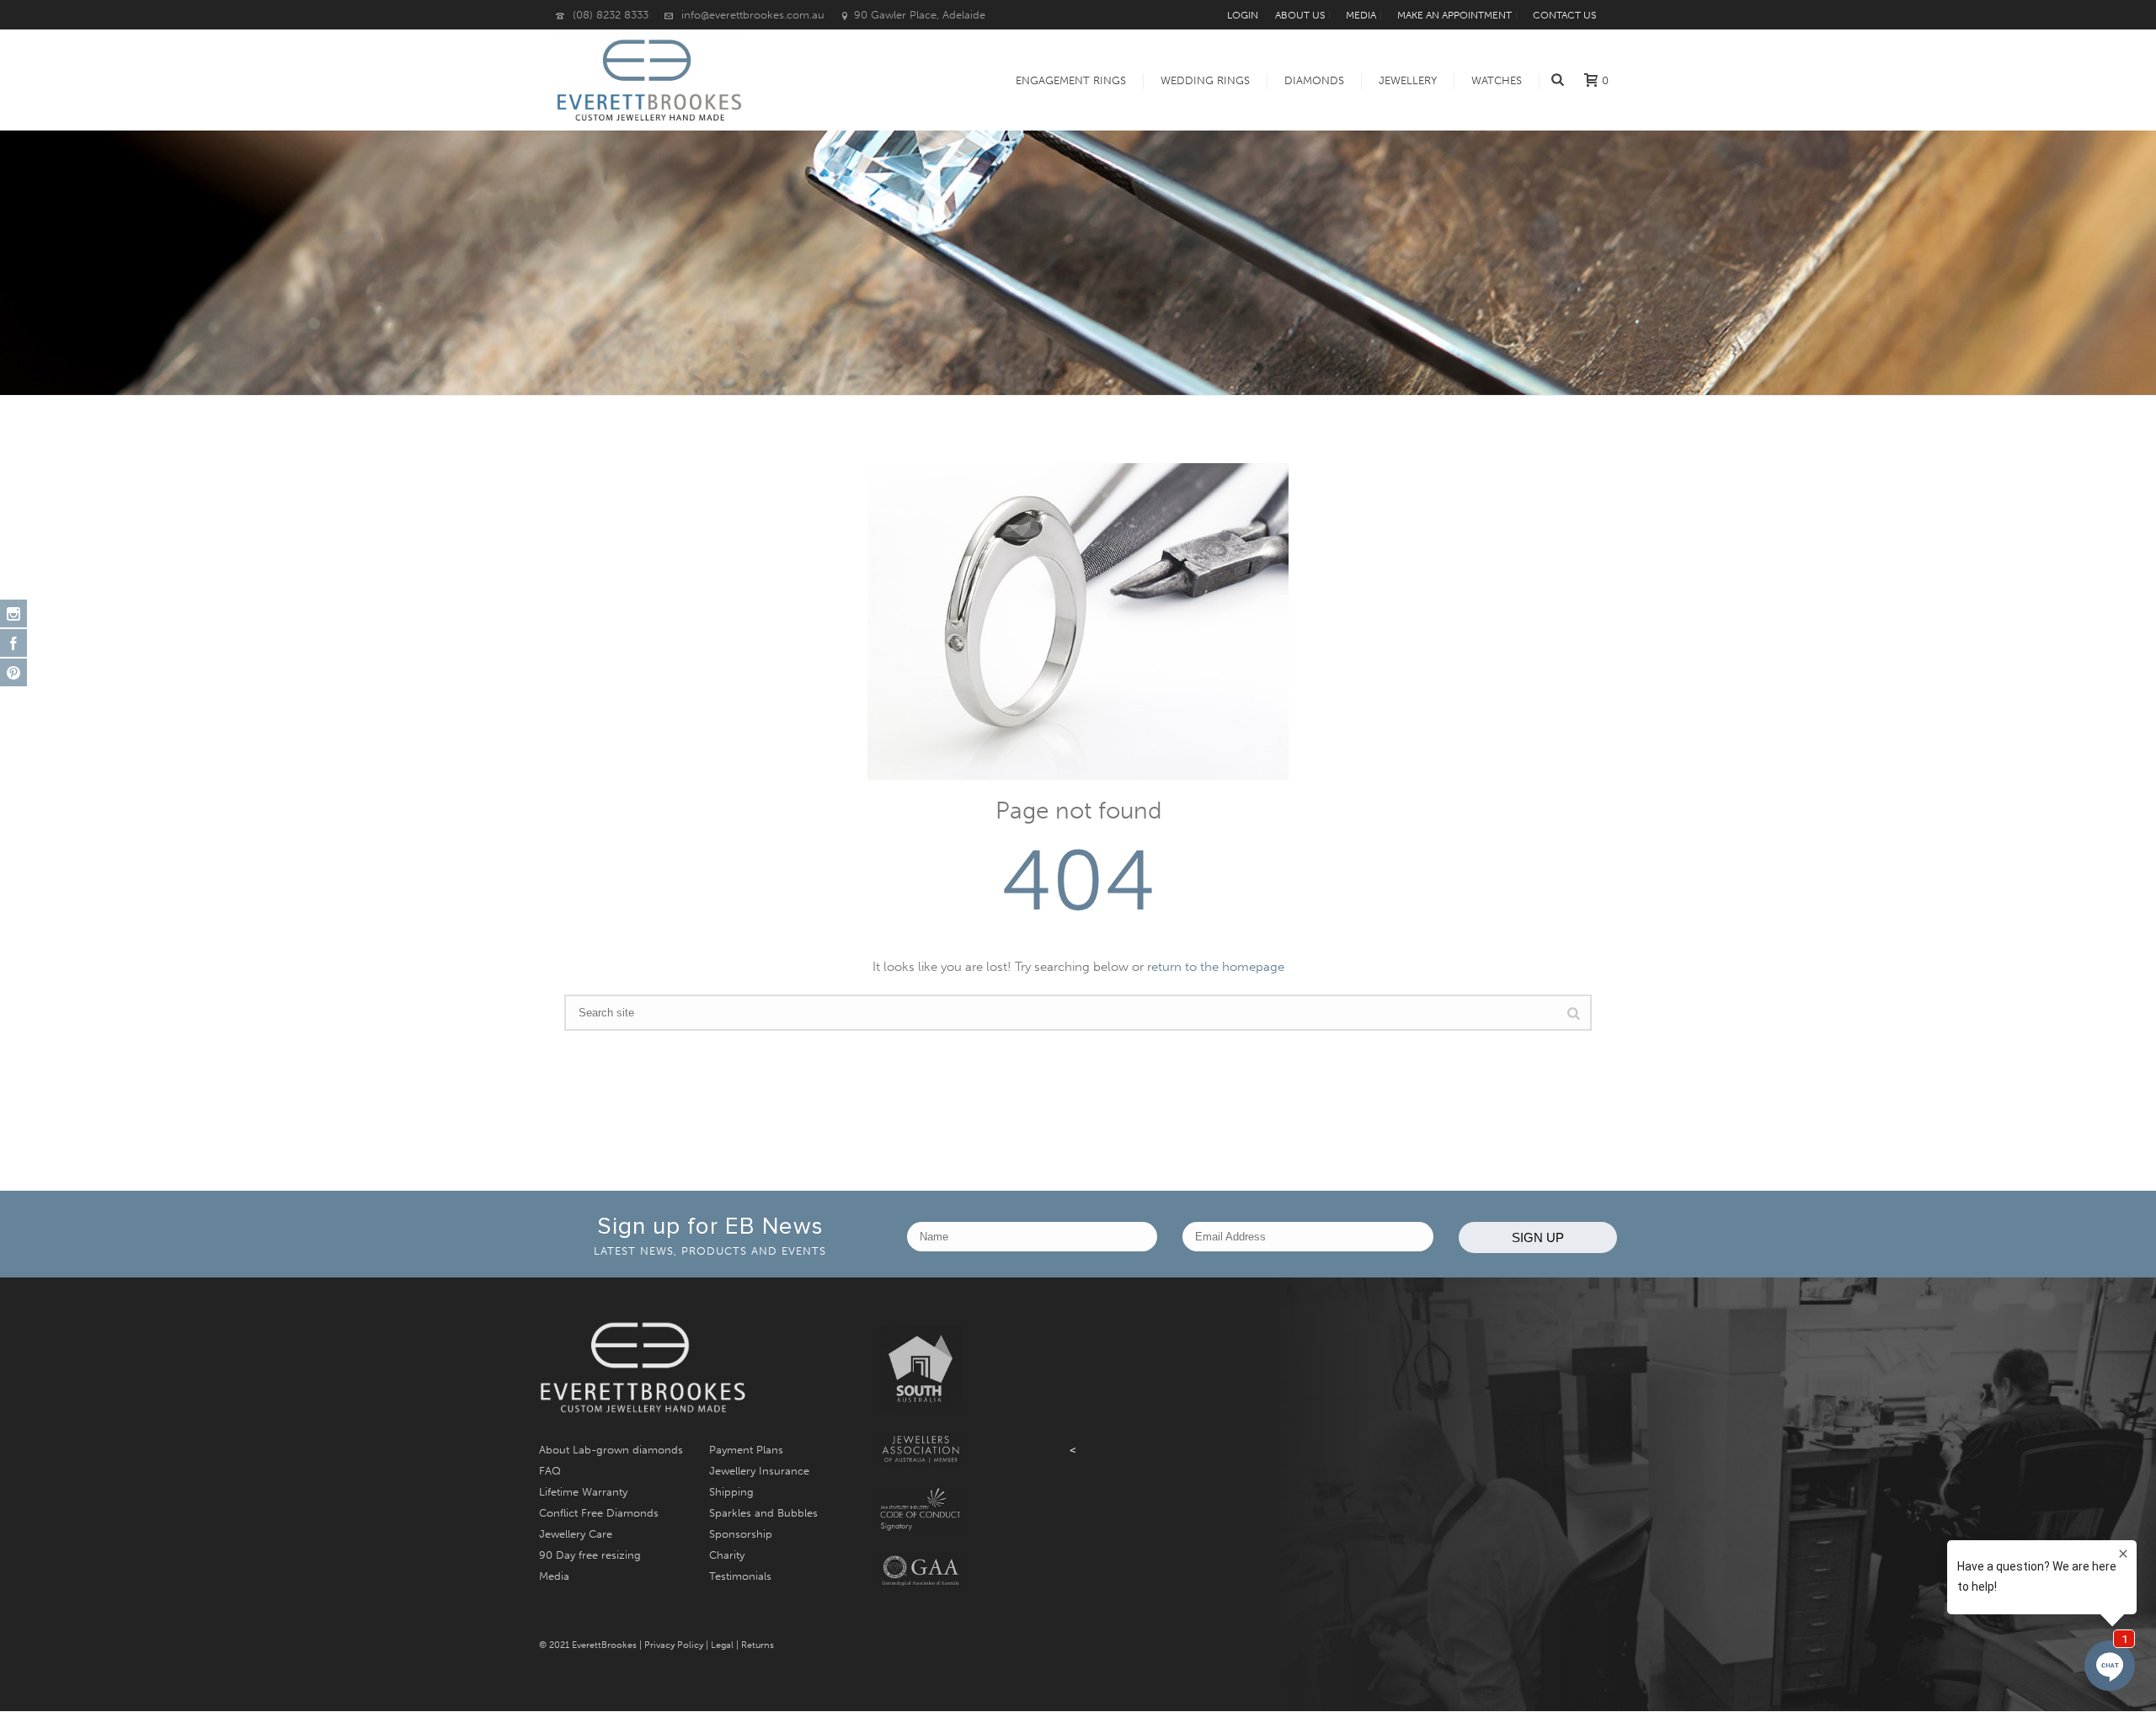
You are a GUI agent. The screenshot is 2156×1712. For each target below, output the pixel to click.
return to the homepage (1216, 967)
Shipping (731, 1492)
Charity (727, 1555)
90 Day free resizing (590, 1555)
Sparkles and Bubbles (763, 1513)
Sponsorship (741, 1534)
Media (554, 1576)
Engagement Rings (1071, 80)
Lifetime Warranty (583, 1492)
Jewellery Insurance (759, 1471)
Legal (722, 1645)
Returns (758, 1645)
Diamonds (1314, 80)
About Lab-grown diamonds (611, 1450)
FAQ (550, 1471)
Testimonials (740, 1576)
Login (1243, 15)
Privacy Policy (674, 1645)
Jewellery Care (576, 1534)
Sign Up (1538, 1237)
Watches (1497, 80)
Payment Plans (746, 1450)
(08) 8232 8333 (611, 15)
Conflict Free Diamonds (599, 1513)
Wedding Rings (1205, 80)
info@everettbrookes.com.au (753, 15)
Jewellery (1408, 80)
